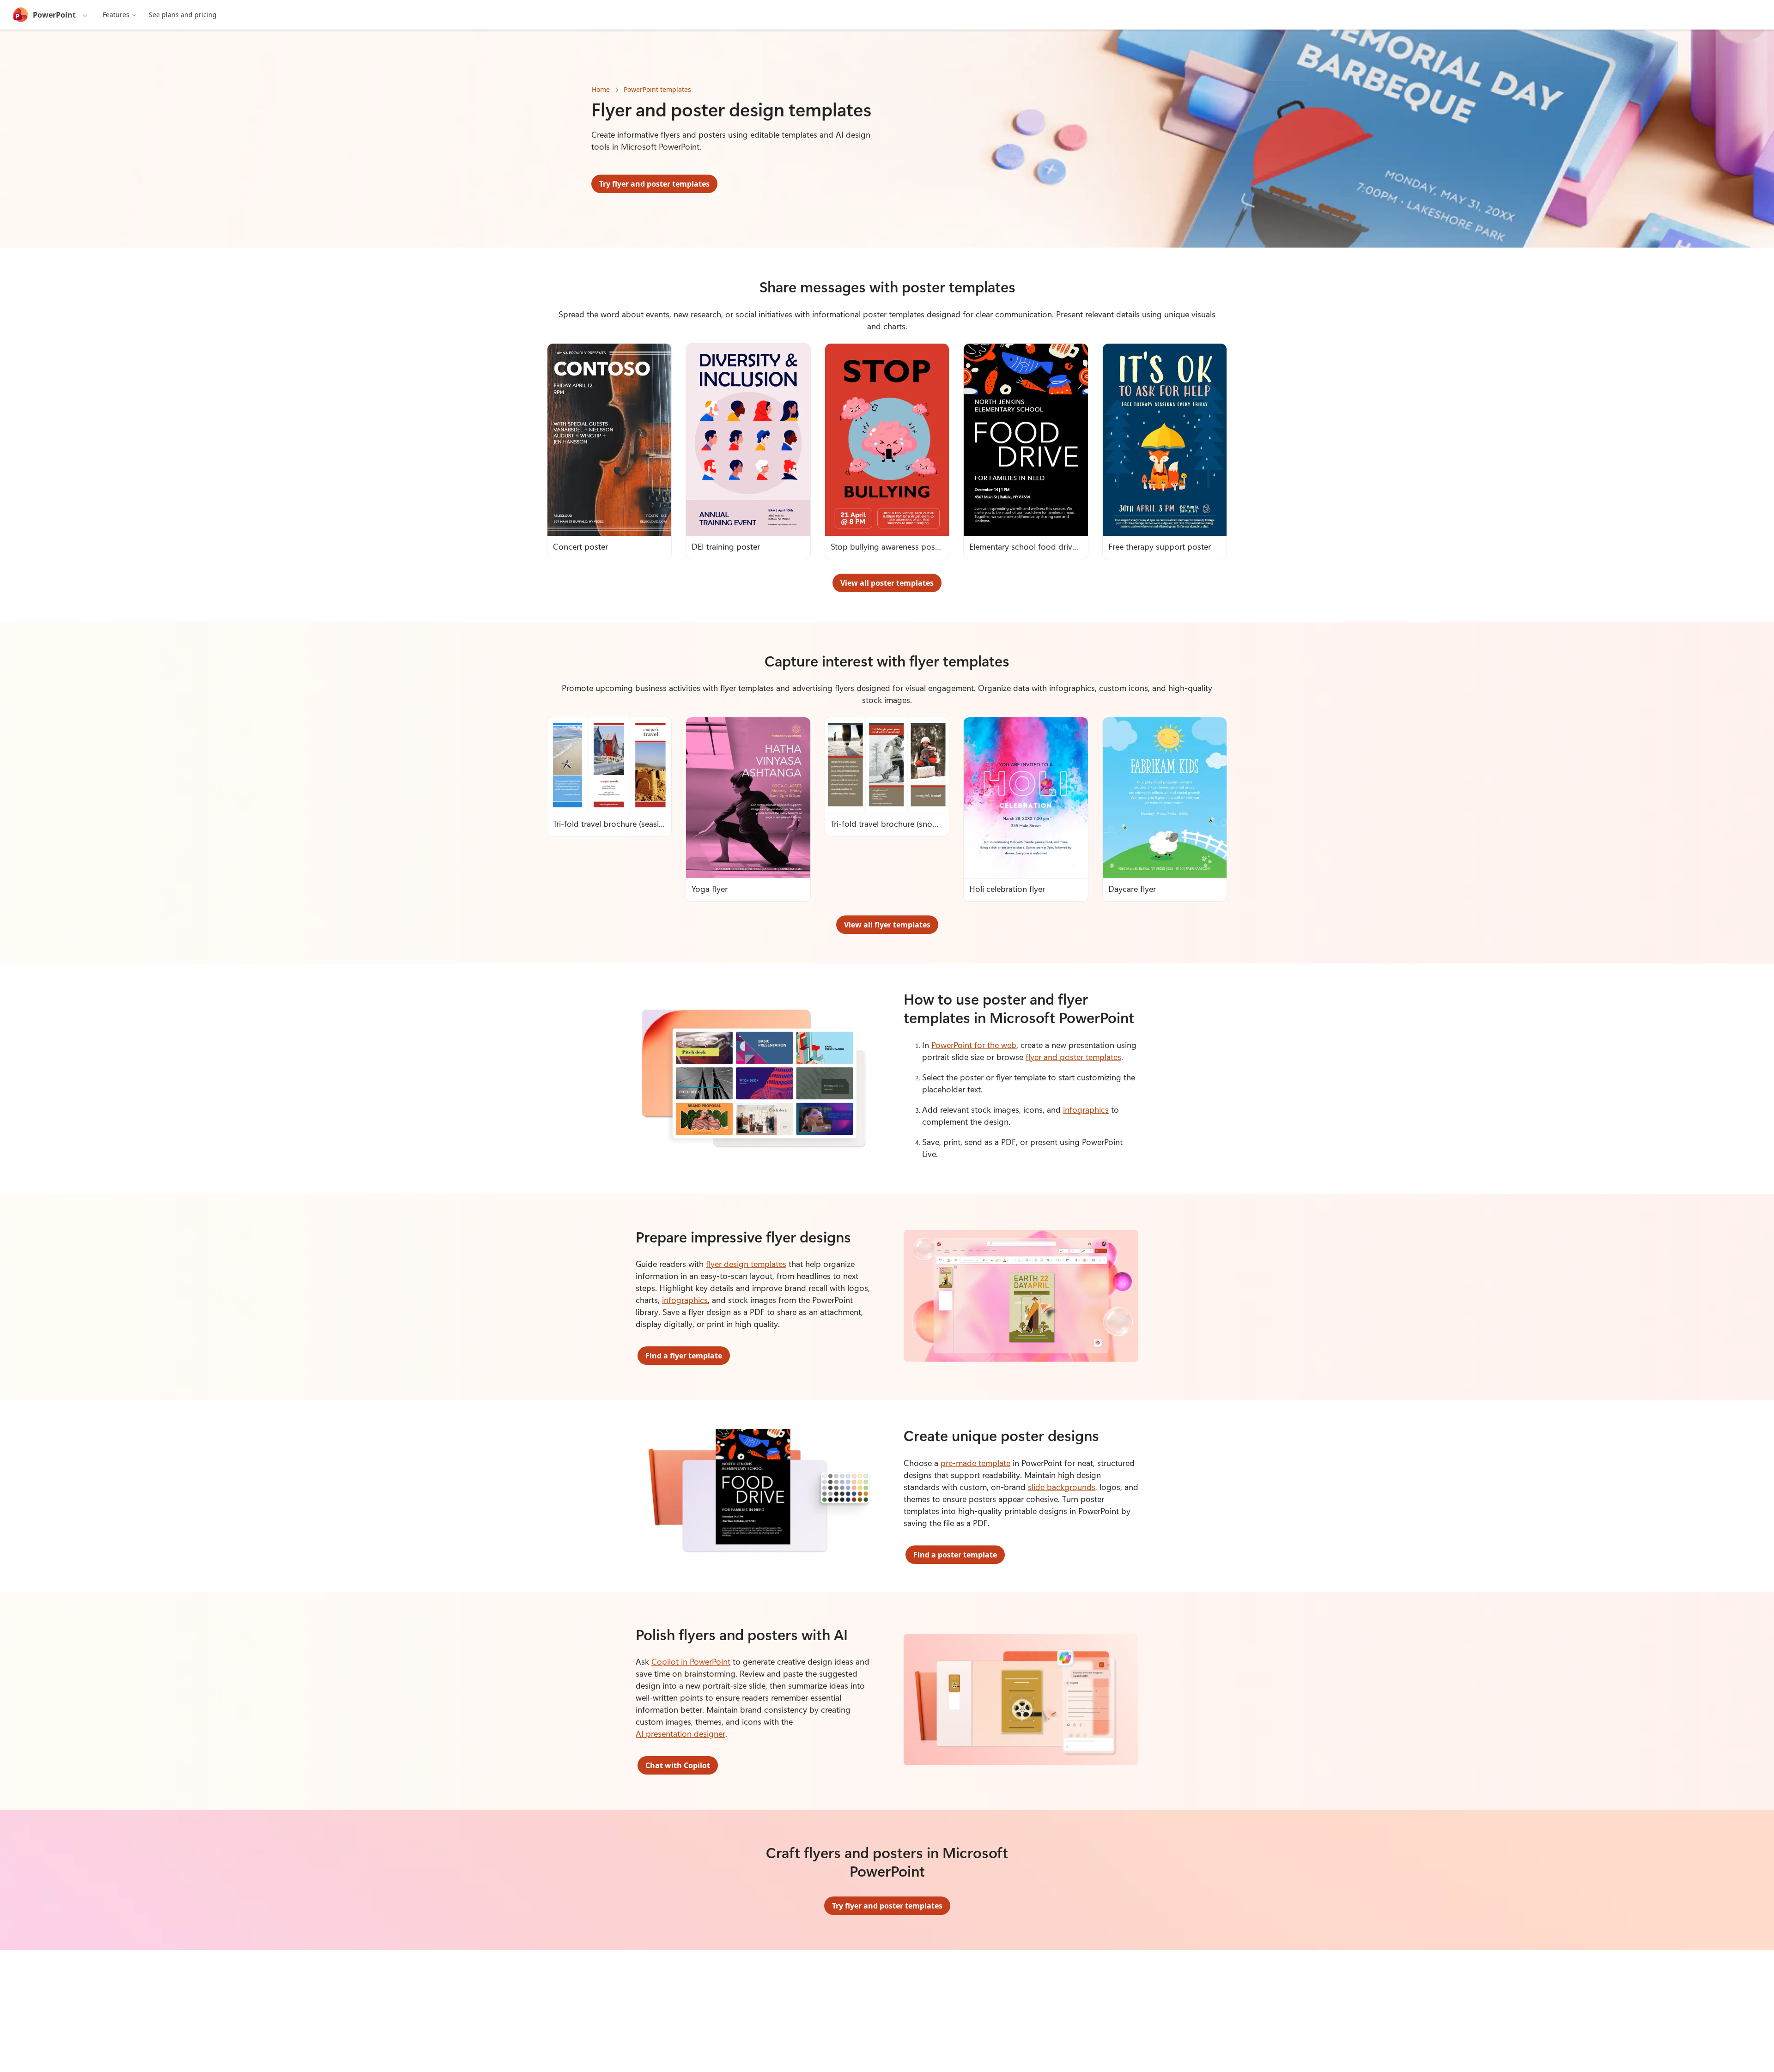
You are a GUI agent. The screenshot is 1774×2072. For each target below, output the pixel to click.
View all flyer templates (887, 925)
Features (116, 15)
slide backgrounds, (1063, 1487)
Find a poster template (955, 1555)
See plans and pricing (183, 15)
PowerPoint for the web (974, 1045)
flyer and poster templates (1073, 1057)
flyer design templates (746, 1264)
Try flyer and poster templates (654, 184)
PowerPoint (54, 15)
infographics (1086, 1109)
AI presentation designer (680, 1733)
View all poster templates (887, 583)
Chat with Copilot (678, 1765)
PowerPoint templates (657, 89)
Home (601, 89)
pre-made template (975, 1463)
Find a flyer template (684, 1356)
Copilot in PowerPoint (691, 1661)
